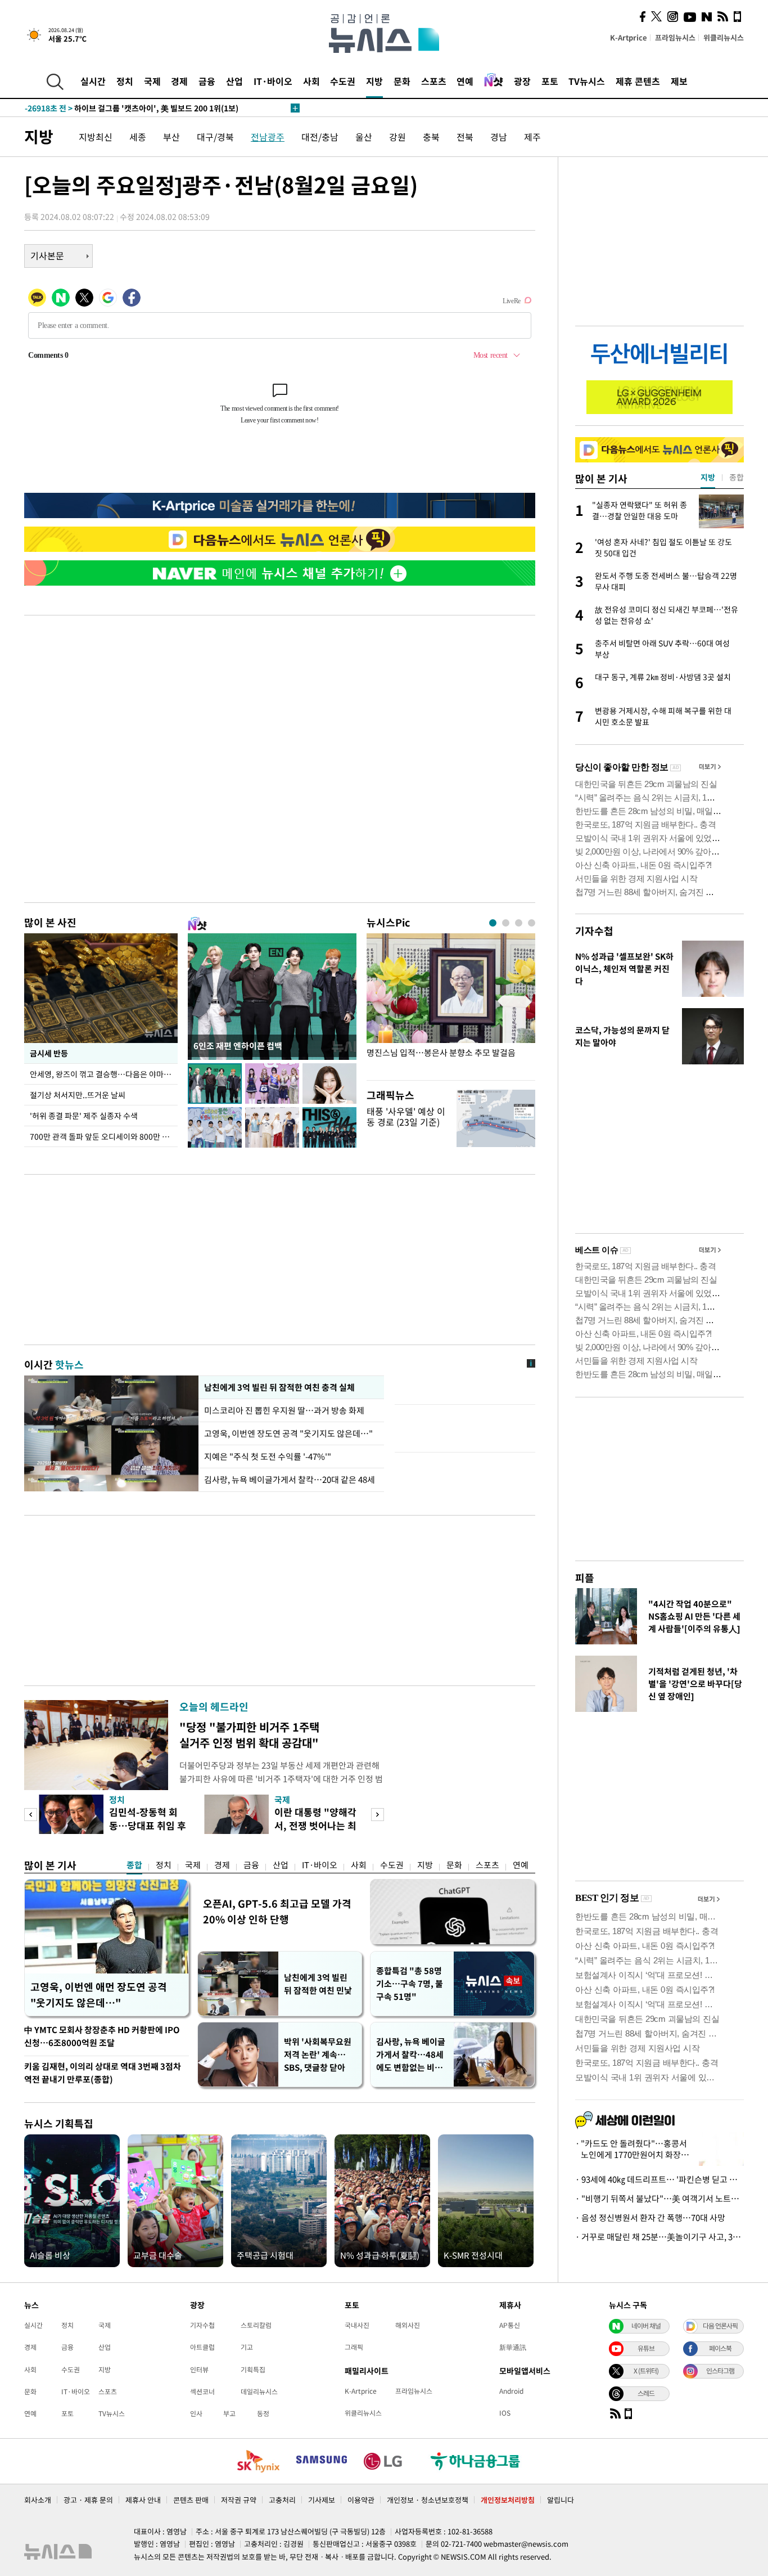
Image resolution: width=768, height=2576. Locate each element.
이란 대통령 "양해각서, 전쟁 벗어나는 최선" (315, 1825)
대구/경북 (215, 137)
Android (511, 2391)
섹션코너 (202, 2391)
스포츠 (434, 81)
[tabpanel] (451, 1004)
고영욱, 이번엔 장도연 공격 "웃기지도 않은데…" (288, 1433)
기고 (247, 2347)
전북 (465, 137)
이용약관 (361, 2500)
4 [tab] (532, 923)
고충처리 (282, 2500)
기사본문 (47, 255)
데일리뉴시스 (259, 2391)
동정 (263, 2413)
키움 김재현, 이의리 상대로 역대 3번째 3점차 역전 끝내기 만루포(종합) (103, 2073)
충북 (431, 137)
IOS (505, 2413)
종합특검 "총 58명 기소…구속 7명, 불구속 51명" (410, 1984)
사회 (311, 81)
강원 (397, 137)
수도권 (343, 81)
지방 (374, 81)
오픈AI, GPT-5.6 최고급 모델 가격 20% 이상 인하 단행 (277, 1911)
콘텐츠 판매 (191, 2500)
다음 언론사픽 (720, 2326)
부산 (171, 137)
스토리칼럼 (256, 2325)
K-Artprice (629, 37)
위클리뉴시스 (724, 37)
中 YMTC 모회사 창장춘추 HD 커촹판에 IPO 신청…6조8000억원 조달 (102, 2036)
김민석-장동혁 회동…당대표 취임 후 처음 (148, 1825)
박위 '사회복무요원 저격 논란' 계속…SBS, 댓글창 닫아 (318, 2054)
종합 (134, 1865)
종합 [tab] (737, 477)
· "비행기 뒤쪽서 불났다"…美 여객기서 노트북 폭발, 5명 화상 (659, 2199)
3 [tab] (519, 923)
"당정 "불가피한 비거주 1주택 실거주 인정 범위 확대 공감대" (249, 1735)
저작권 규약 (239, 2500)
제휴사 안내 (143, 2500)
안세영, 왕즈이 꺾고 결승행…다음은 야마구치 (104, 1074)
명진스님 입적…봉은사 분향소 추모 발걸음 (441, 1053)
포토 (550, 81)
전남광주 (268, 137)
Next (378, 1815)
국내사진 (357, 2325)
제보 (679, 81)
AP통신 (510, 2325)
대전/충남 (320, 137)
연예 (465, 81)
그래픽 (354, 2347)
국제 (152, 81)
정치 (125, 81)
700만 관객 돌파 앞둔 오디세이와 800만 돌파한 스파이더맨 (104, 1136)
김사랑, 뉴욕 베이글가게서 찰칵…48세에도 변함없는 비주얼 (411, 2055)
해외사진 (408, 2325)
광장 (522, 81)
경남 (499, 137)
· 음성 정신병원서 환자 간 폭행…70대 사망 (650, 2218)
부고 (229, 2413)
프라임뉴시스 (675, 37)
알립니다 (561, 2500)
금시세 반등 (49, 1053)
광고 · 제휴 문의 (88, 2500)
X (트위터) (646, 2371)
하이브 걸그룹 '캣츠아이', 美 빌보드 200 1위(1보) (132, 108)
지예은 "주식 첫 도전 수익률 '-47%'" (268, 1456)
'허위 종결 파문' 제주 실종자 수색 (84, 1116)
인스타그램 (720, 2371)
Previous (31, 1815)
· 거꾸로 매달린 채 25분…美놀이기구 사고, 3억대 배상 (659, 2237)
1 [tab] (493, 923)
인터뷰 (199, 2370)
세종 (138, 137)
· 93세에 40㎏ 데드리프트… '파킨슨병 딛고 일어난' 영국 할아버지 (659, 2179)
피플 (585, 1578)
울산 (364, 137)
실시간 (93, 81)
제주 (532, 137)
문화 (402, 81)
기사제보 (322, 2500)
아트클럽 (202, 2347)
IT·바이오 (273, 81)
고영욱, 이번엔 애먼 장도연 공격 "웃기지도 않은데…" (99, 1995)
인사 (196, 2413)
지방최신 (96, 137)
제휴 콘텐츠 (638, 81)
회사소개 (38, 2500)
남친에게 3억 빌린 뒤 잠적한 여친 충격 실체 (279, 1387)
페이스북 (720, 2348)
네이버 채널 (646, 2326)
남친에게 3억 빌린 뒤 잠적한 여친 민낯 (318, 1984)
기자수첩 (594, 931)
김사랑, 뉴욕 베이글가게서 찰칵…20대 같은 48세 (290, 1480)
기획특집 (253, 2370)
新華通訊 (513, 2347)
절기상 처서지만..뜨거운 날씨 (78, 1095)
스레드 (646, 2393)
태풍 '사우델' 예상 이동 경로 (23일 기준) (406, 1116)
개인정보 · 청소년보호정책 (428, 2500)
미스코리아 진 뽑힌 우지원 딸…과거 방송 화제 (284, 1410)
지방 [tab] (708, 477)
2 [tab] (506, 923)
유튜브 (646, 2348)
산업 (234, 81)
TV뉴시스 (587, 81)
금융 (207, 81)
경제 (179, 81)
